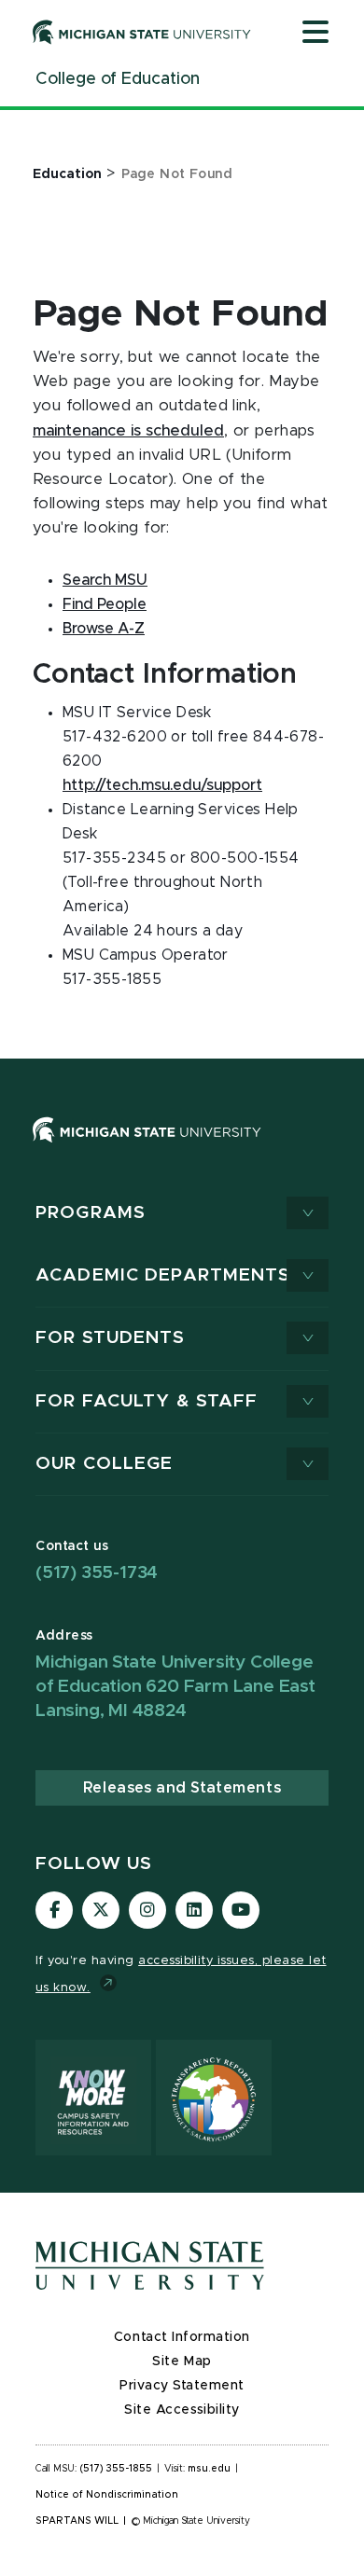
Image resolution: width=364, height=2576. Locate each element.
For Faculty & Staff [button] (147, 1401)
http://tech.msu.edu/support (162, 785)
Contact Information (182, 2337)
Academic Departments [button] (163, 1275)
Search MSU (105, 580)
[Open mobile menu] (315, 34)
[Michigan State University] (142, 32)
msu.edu (209, 2469)
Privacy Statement (182, 2386)
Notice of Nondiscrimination (107, 2495)
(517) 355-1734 (97, 1573)
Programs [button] (91, 1213)
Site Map (182, 2361)
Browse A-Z (104, 629)
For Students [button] (111, 1338)
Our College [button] (104, 1464)
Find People (105, 604)
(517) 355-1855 (116, 2469)
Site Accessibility (182, 2410)
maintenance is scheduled (128, 431)
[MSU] (182, 1149)
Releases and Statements (182, 1788)
